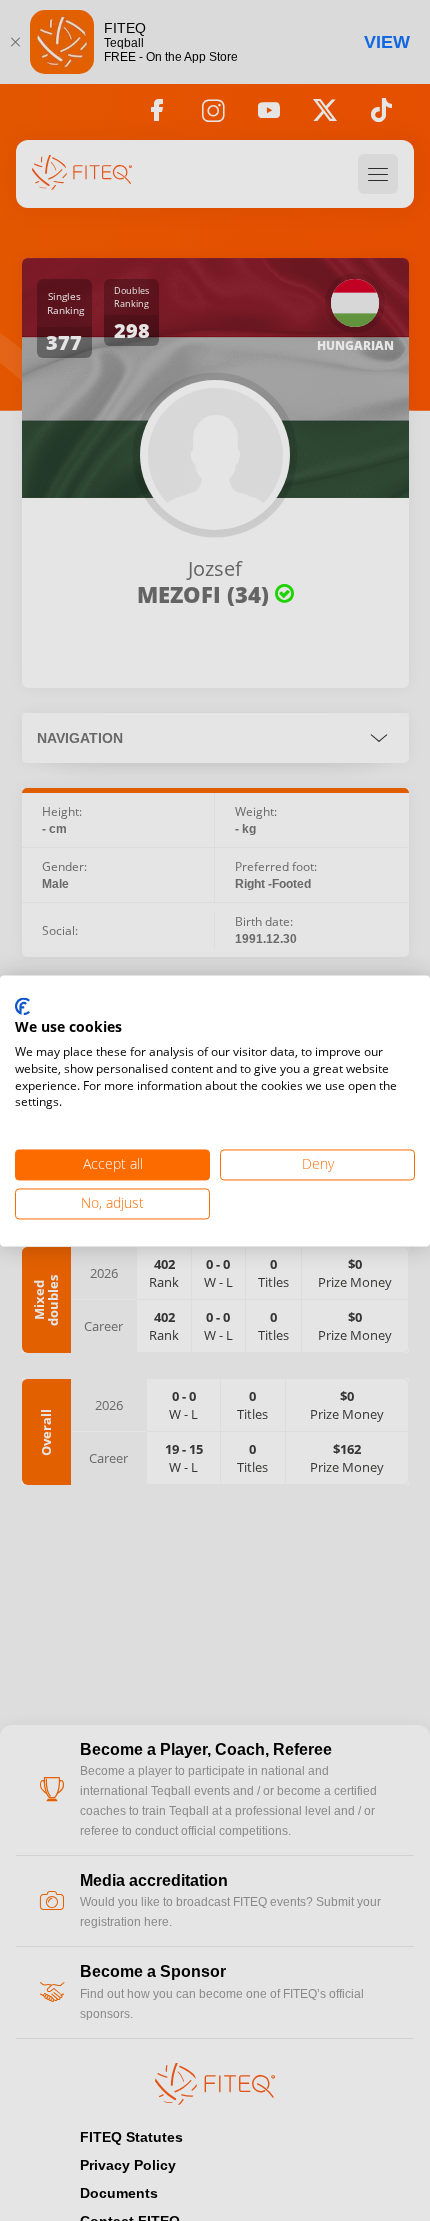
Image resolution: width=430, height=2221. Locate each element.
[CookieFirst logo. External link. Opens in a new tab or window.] (22, 1007)
